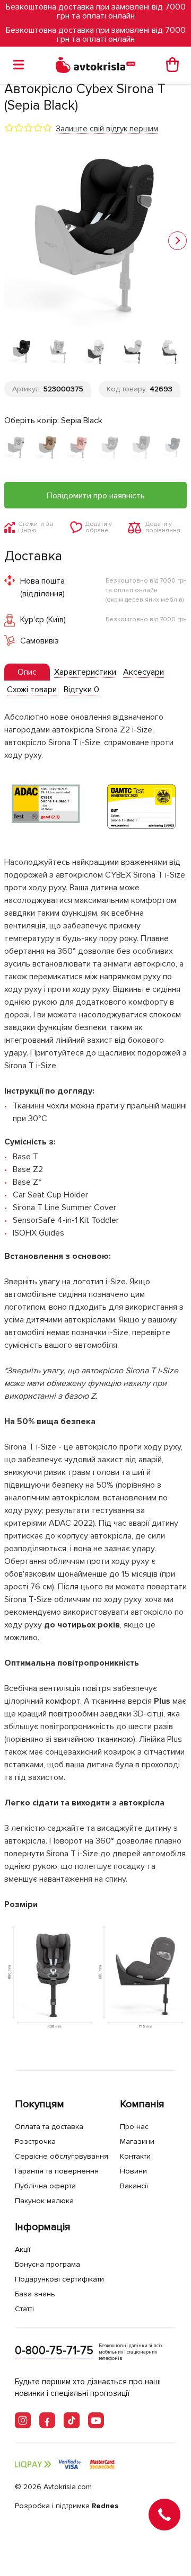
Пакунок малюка (44, 2201)
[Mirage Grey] (110, 448)
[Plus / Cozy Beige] (47, 448)
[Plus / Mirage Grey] (141, 448)
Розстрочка (35, 2141)
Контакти (135, 2156)
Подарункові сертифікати (59, 2279)
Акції (23, 2249)
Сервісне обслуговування (62, 2156)
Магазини (137, 2141)
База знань (35, 2294)
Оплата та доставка (49, 2127)
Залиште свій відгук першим (107, 129)
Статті (24, 2309)
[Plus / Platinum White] (16, 448)
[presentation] (27, 672)
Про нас (134, 2127)
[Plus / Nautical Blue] (173, 448)
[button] (177, 241)
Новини (133, 2171)
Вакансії (134, 2186)
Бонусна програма (47, 2264)
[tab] (27, 672)
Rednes (105, 2506)
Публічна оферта (45, 2186)
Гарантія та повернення (57, 2171)
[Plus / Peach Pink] (79, 448)
